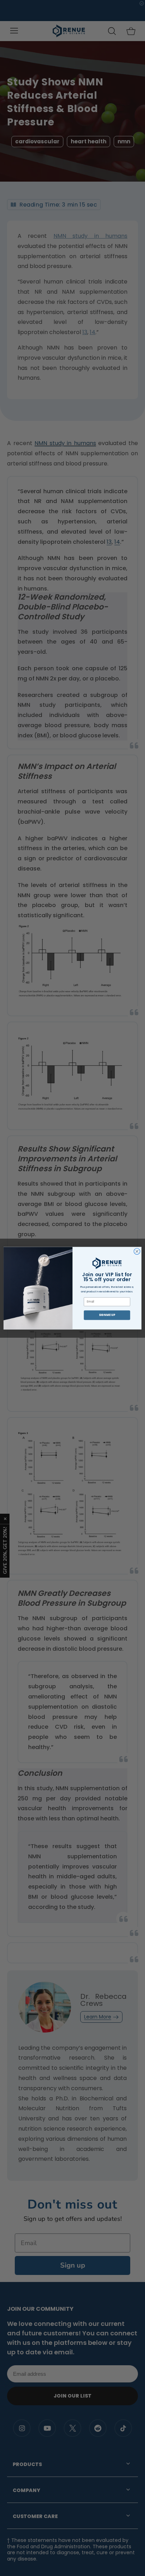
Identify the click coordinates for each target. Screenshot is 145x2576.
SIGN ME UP (107, 1315)
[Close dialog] (137, 1251)
